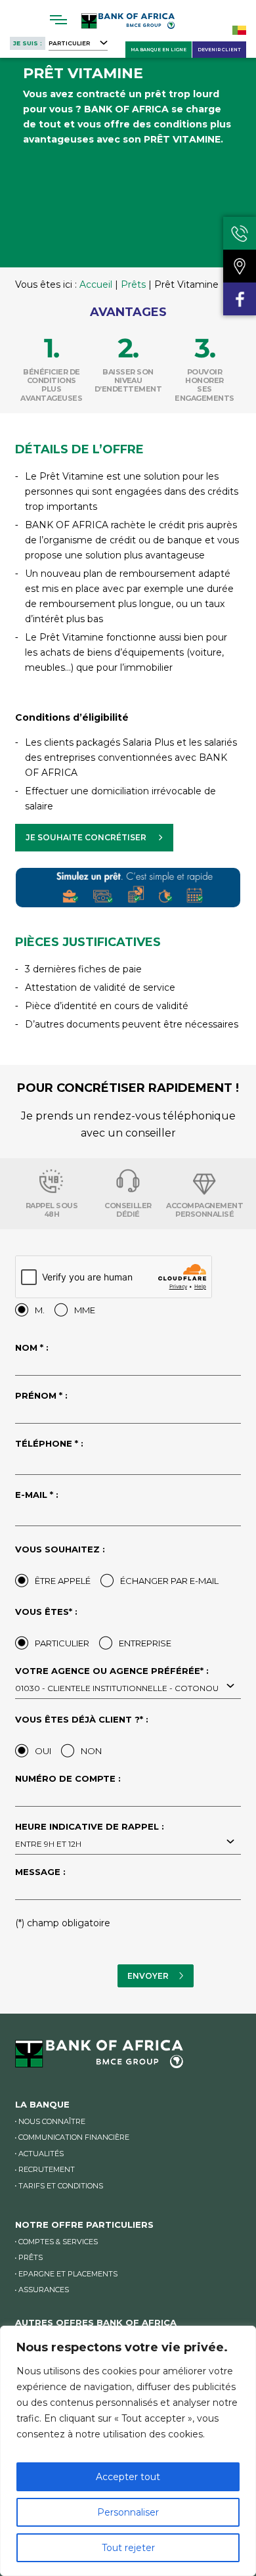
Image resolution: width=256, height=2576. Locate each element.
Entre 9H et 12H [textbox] (48, 1844)
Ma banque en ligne (159, 50)
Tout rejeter (128, 2548)
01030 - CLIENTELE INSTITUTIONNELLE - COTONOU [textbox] (117, 1688)
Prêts (133, 284)
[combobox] (128, 1687)
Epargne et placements (68, 2274)
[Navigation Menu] (59, 20)
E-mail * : (37, 1495)
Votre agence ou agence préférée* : (117, 1680)
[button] (94, 838)
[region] (128, 2451)
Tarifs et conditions (61, 2186)
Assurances (44, 2290)
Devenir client (219, 50)
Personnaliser (128, 2512)
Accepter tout (128, 2477)
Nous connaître (52, 2121)
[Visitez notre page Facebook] (240, 299)
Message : (40, 1872)
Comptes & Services (58, 2242)
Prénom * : (41, 1396)
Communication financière (74, 2137)
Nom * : (32, 1348)
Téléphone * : (49, 1444)
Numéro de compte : (68, 1779)
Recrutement (47, 2169)
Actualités (41, 2154)
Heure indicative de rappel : (90, 1836)
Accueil (96, 284)
